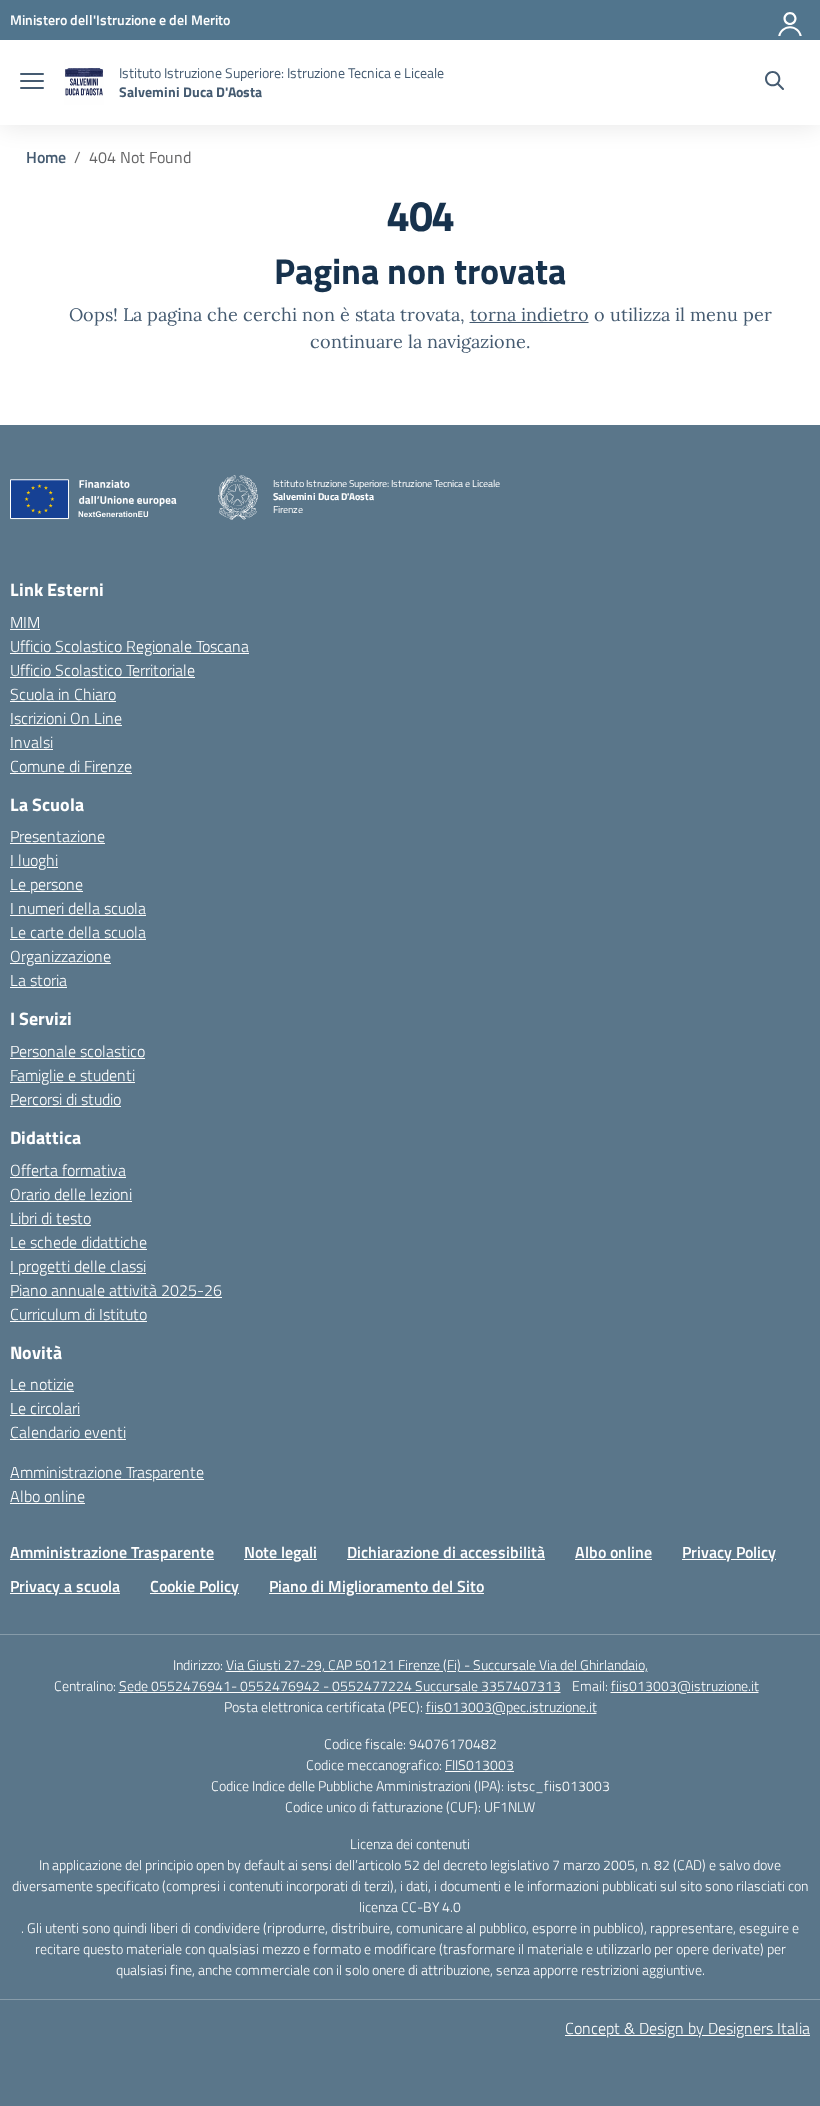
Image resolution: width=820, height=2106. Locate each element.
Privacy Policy (729, 1552)
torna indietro (529, 314)
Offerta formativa (68, 1170)
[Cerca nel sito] (774, 83)
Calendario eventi (68, 1432)
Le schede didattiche (78, 1242)
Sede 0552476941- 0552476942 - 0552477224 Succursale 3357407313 (340, 1685)
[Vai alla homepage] (84, 82)
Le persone (46, 884)
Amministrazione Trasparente (107, 1472)
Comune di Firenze (71, 766)
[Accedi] (791, 20)
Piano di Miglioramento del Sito (376, 1586)
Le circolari (45, 1408)
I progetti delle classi (78, 1266)
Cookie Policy (194, 1586)
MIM (25, 622)
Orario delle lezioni (71, 1194)
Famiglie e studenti (72, 1075)
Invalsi (31, 742)
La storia (38, 980)
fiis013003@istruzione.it (685, 1685)
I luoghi (34, 860)
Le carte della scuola (78, 932)
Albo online (47, 1496)
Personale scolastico (77, 1051)
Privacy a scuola (65, 1586)
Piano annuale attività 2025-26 (116, 1290)
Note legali (280, 1552)
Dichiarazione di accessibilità (446, 1552)
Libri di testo (50, 1218)
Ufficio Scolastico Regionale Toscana (129, 646)
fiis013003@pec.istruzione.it (511, 1706)
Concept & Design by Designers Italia (687, 2028)
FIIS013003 (479, 1764)
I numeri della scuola (78, 908)
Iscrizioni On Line (66, 718)
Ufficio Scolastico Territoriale (102, 670)
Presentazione (57, 836)
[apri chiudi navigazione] (32, 83)
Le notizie (42, 1384)
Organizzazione (60, 956)
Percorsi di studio (65, 1099)
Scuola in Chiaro (63, 694)
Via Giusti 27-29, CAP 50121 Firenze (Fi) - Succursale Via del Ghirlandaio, (437, 1664)
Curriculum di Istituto (78, 1314)
